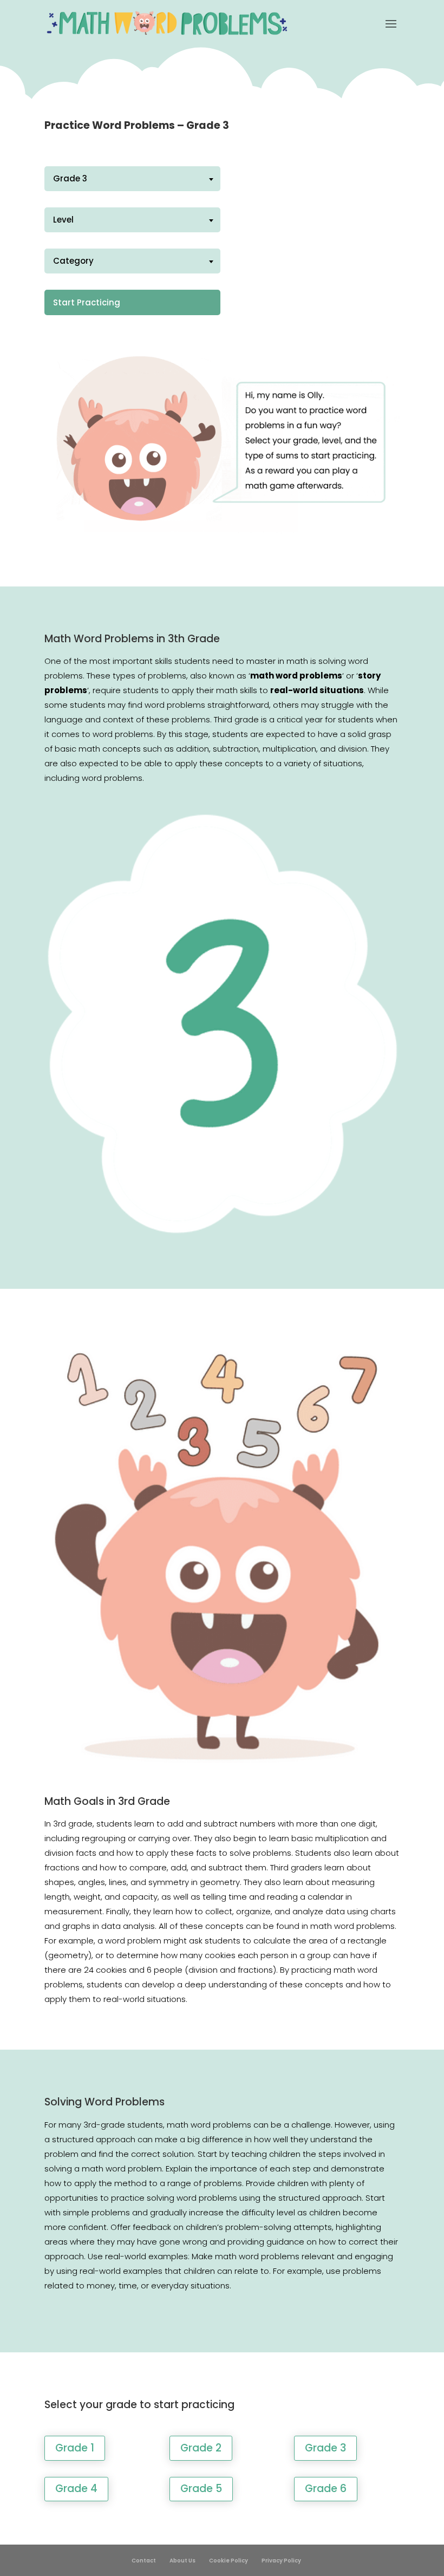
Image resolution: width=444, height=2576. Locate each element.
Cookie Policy (228, 2561)
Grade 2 (201, 2448)
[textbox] (132, 220)
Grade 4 (76, 2489)
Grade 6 (326, 2489)
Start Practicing (87, 302)
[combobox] (132, 179)
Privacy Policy (281, 2561)
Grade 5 (201, 2489)
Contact (144, 2561)
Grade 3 (325, 2448)
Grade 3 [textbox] (70, 178)
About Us (182, 2561)
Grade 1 (75, 2448)
